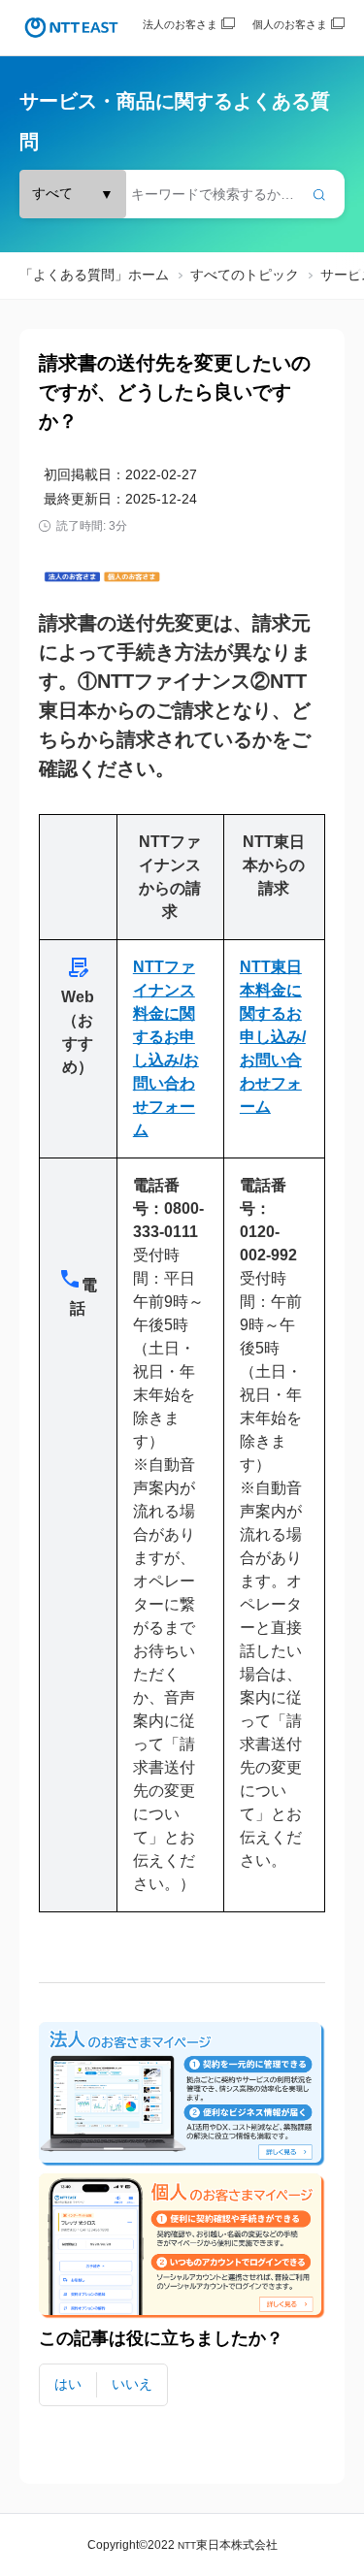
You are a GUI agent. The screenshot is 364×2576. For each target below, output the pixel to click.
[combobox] (182, 194)
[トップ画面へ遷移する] (71, 28)
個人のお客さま (290, 24)
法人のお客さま (180, 24)
